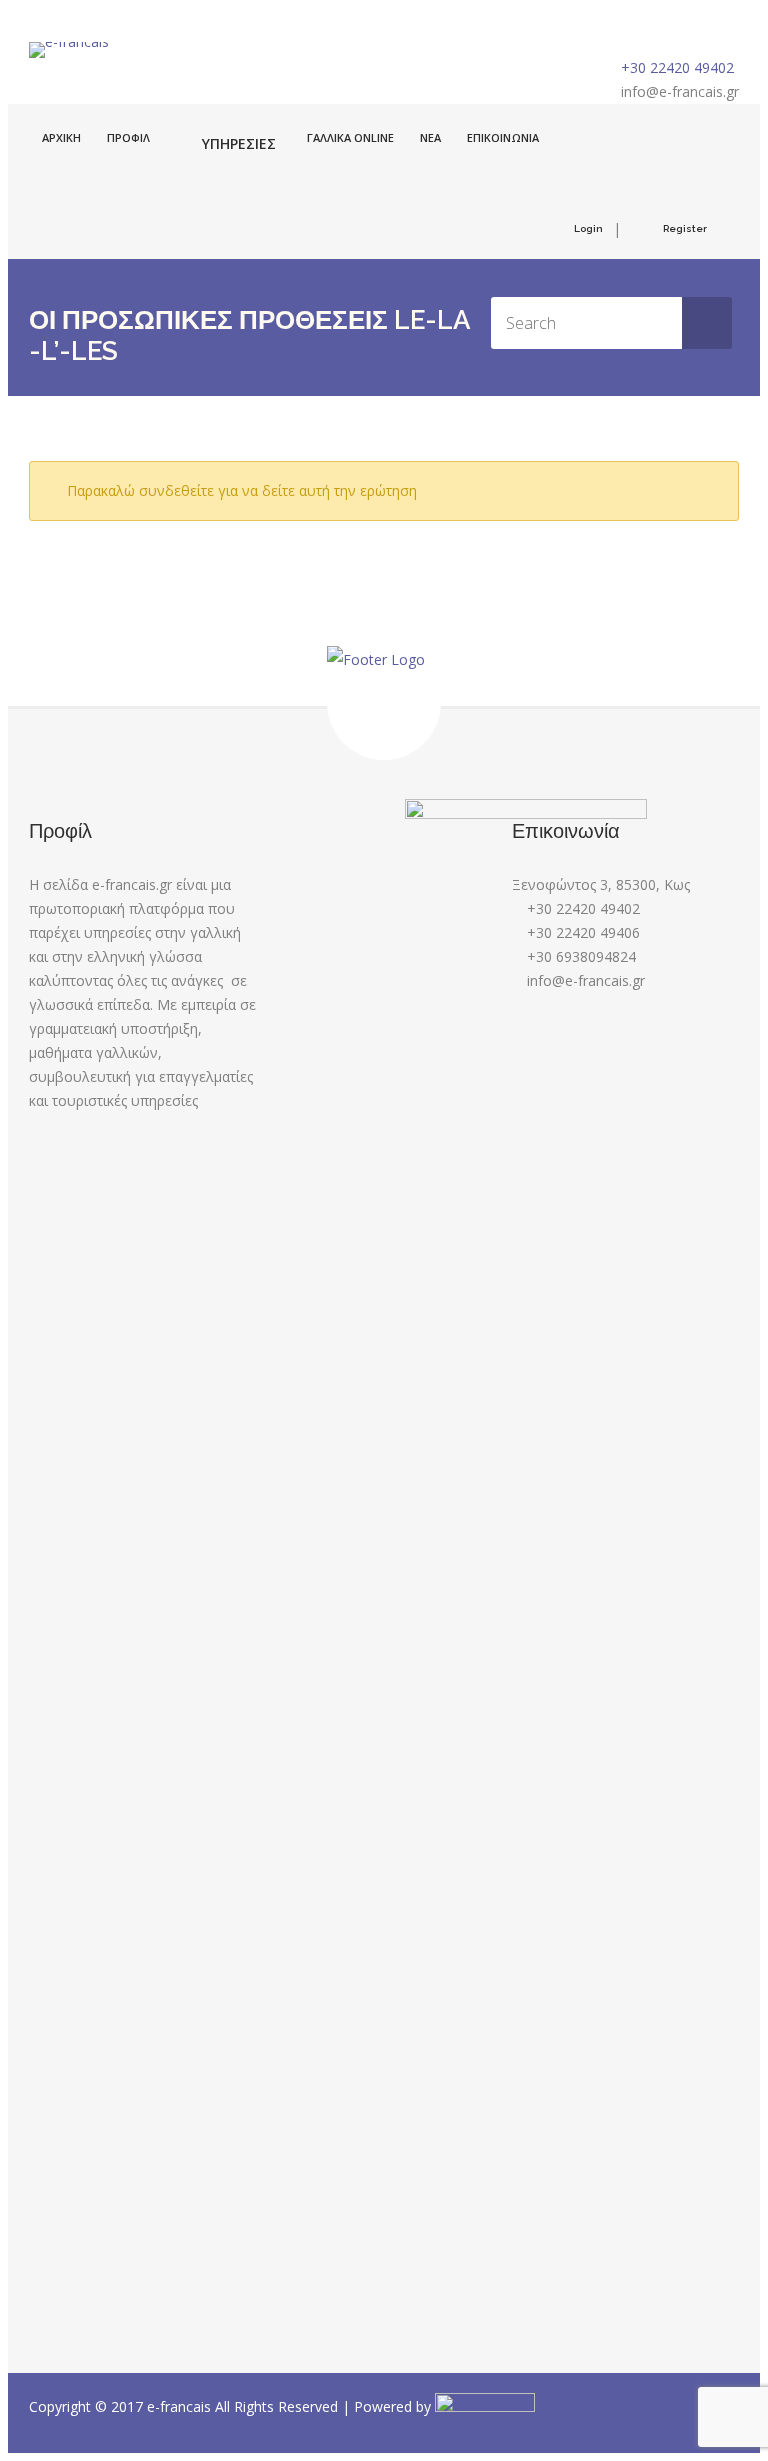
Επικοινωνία (503, 137)
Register (685, 228)
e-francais (181, 2406)
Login (588, 228)
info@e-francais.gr (680, 91)
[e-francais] (69, 50)
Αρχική (61, 137)
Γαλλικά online (350, 137)
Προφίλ (128, 137)
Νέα (430, 137)
